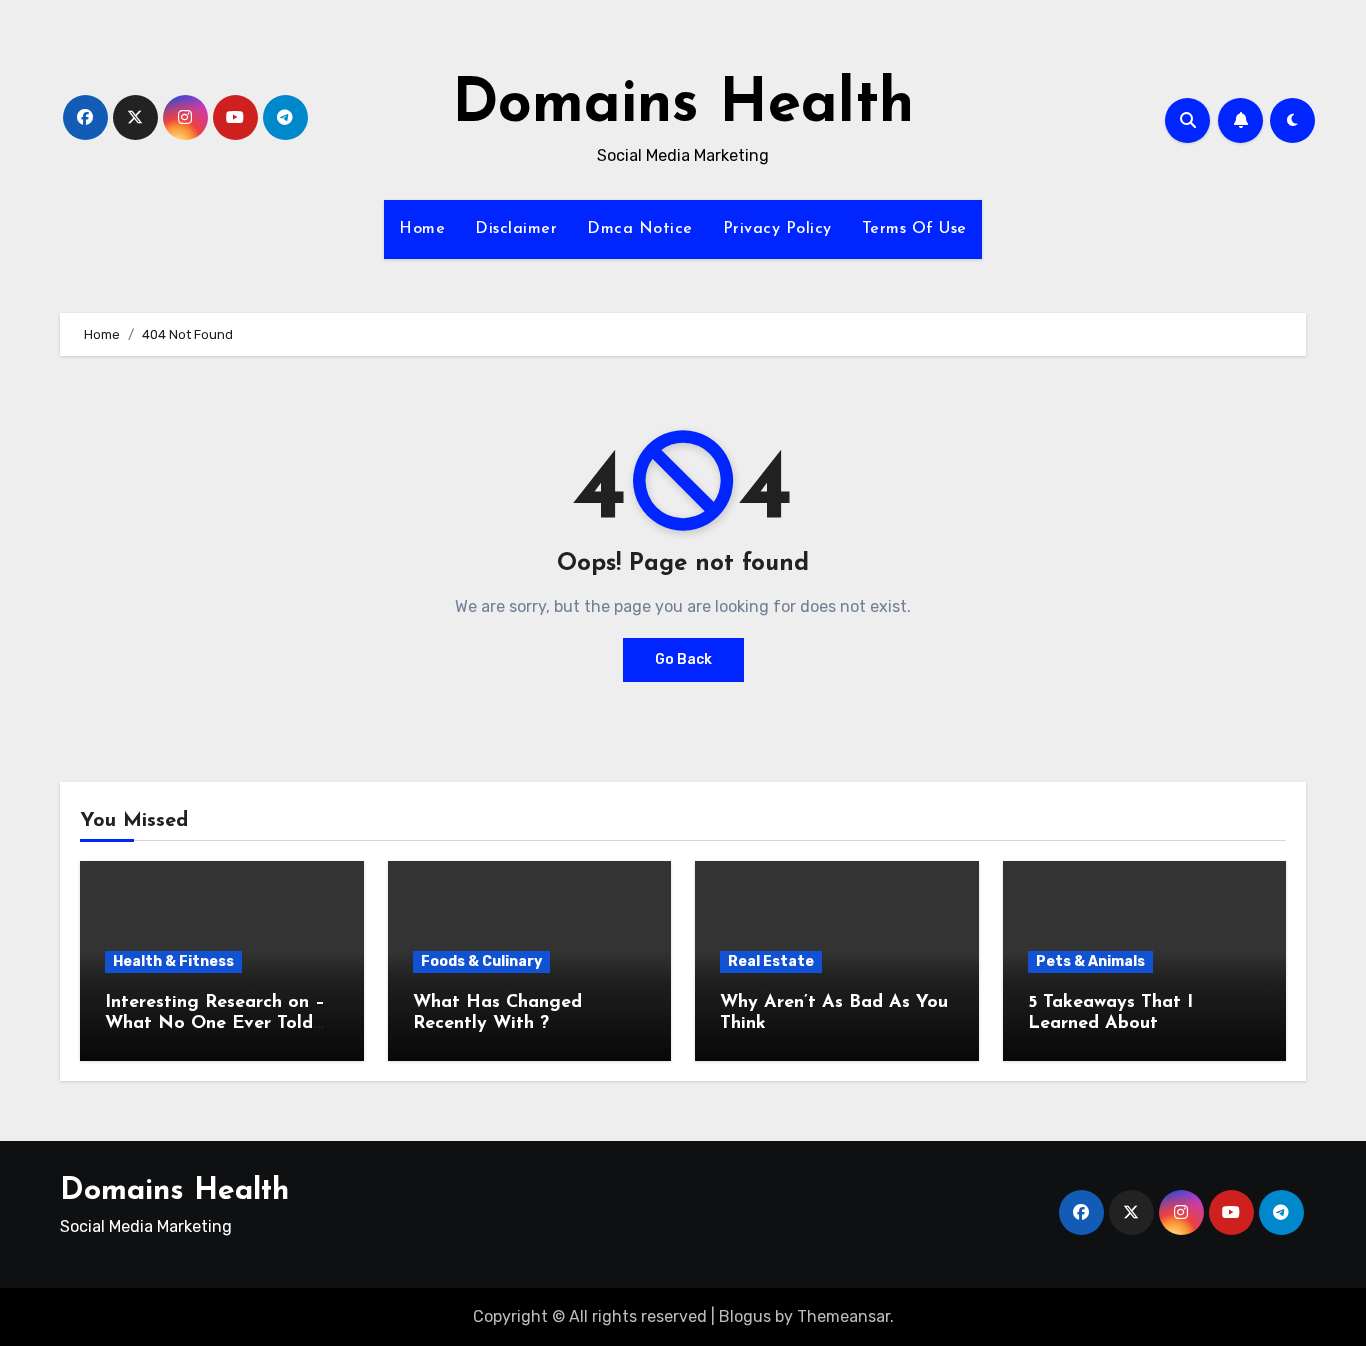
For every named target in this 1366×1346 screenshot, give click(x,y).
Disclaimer (516, 229)
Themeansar (843, 1316)
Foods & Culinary (481, 961)
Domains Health (683, 106)
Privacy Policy (777, 229)
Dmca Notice (640, 229)
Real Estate (771, 961)
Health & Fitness (173, 961)
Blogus (745, 1316)
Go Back (683, 659)
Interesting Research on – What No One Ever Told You (215, 1024)
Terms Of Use (914, 229)
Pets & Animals (1090, 961)
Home (422, 229)
